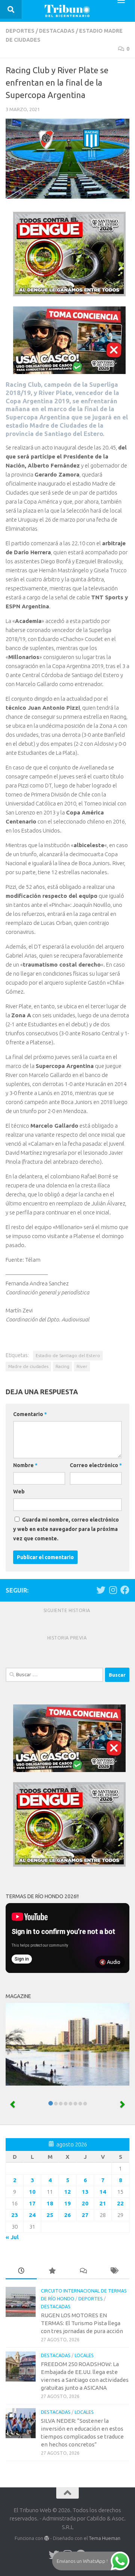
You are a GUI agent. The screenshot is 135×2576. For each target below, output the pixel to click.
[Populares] (52, 2271)
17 (32, 2203)
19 (67, 2203)
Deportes (20, 31)
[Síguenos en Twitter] (101, 1590)
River (82, 1366)
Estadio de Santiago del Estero (68, 1355)
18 (50, 2203)
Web (19, 1492)
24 (32, 2215)
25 (50, 2215)
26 (67, 2215)
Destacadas (57, 31)
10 (32, 2192)
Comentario (30, 1414)
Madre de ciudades (28, 1366)
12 (67, 2192)
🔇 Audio (110, 1962)
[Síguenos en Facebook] (125, 1590)
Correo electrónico (96, 1465)
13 (85, 2192)
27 (85, 2215)
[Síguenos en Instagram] (113, 1590)
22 (120, 2203)
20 (85, 2203)
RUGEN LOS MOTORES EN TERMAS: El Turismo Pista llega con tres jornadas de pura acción (82, 2323)
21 (103, 2203)
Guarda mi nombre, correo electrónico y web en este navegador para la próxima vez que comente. (66, 1529)
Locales (84, 2355)
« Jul (12, 2237)
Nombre (25, 1465)
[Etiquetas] (114, 2271)
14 (103, 2192)
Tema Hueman (105, 2538)
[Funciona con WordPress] (47, 2538)
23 (15, 2215)
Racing (62, 1366)
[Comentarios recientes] (83, 2271)
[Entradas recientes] (21, 2271)
